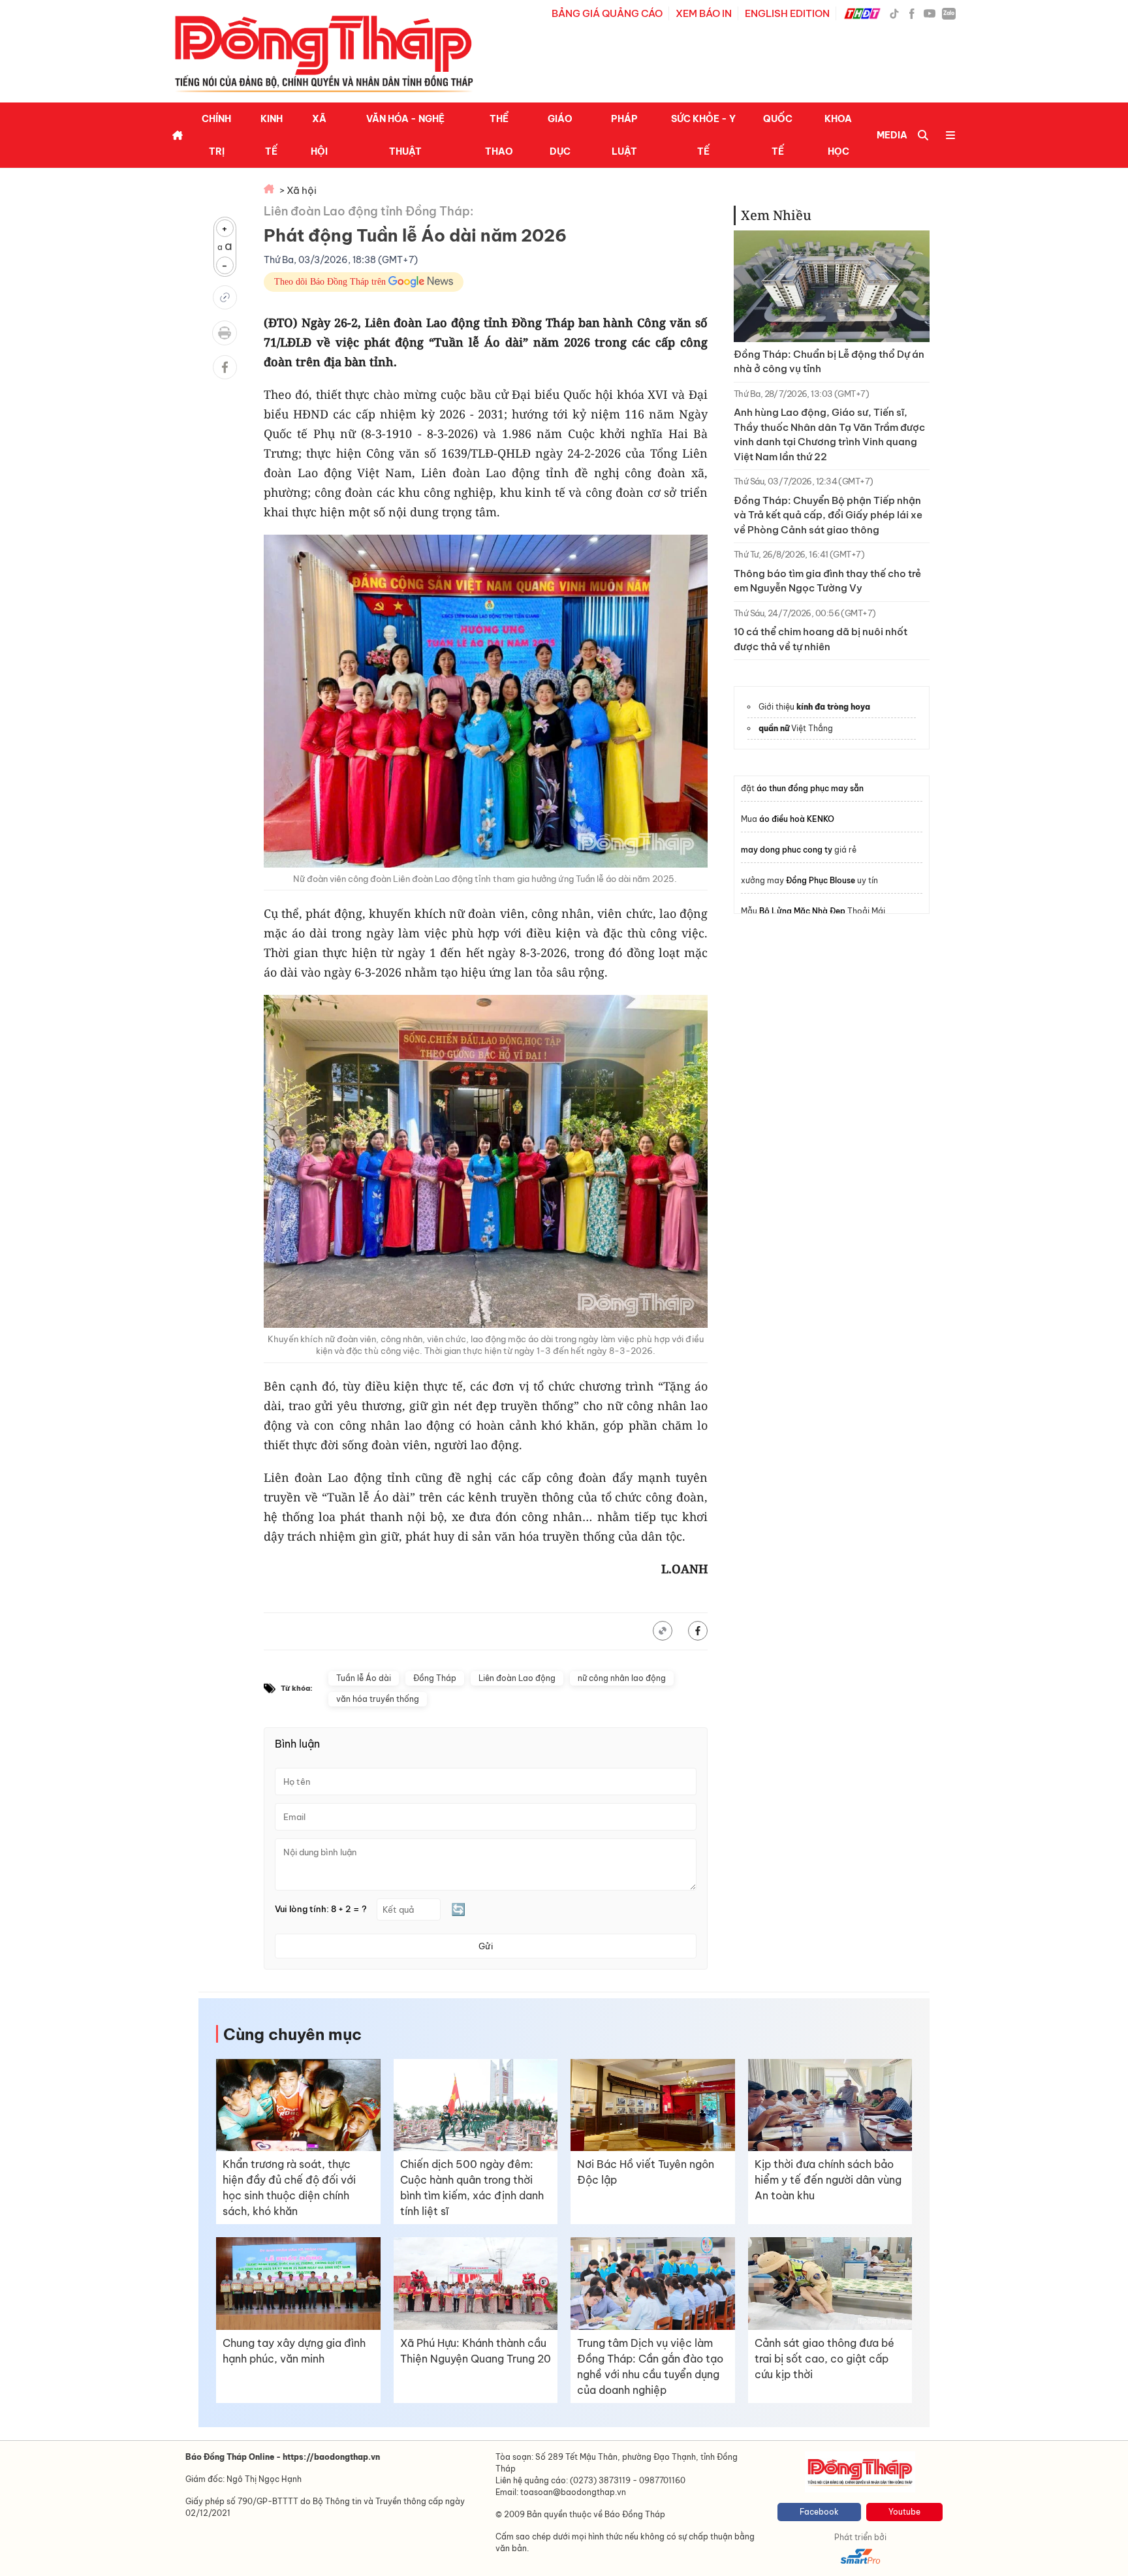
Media (892, 135)
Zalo (949, 13)
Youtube (904, 2512)
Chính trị (216, 135)
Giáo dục (560, 135)
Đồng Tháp (435, 1678)
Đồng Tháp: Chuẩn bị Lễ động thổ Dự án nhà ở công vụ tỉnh (829, 362)
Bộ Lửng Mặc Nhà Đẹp (802, 911)
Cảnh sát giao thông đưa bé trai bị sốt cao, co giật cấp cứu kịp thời (824, 2359)
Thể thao (499, 135)
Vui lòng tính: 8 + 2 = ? (321, 1909)
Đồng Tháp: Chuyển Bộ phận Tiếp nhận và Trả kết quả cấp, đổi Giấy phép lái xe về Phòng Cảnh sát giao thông (828, 515)
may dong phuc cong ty (787, 850)
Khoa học (838, 135)
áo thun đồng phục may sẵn (810, 788)
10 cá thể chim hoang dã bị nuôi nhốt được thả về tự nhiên (821, 639)
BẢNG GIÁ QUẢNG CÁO (607, 13)
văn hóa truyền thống (378, 1699)
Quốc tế (778, 135)
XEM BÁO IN (704, 13)
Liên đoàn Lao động (517, 1678)
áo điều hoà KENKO (797, 819)
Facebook (819, 2512)
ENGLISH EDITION (787, 13)
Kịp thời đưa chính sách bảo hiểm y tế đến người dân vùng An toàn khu (828, 2180)
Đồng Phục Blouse (821, 880)
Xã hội (319, 135)
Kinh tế (272, 135)
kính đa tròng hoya (833, 707)
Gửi (486, 1946)
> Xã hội (298, 190)
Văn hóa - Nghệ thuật (405, 135)
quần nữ (774, 728)
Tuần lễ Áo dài (364, 1678)
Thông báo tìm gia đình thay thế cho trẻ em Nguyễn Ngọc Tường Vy (827, 581)
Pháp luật (624, 135)
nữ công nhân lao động (622, 1678)
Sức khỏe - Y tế (703, 135)
